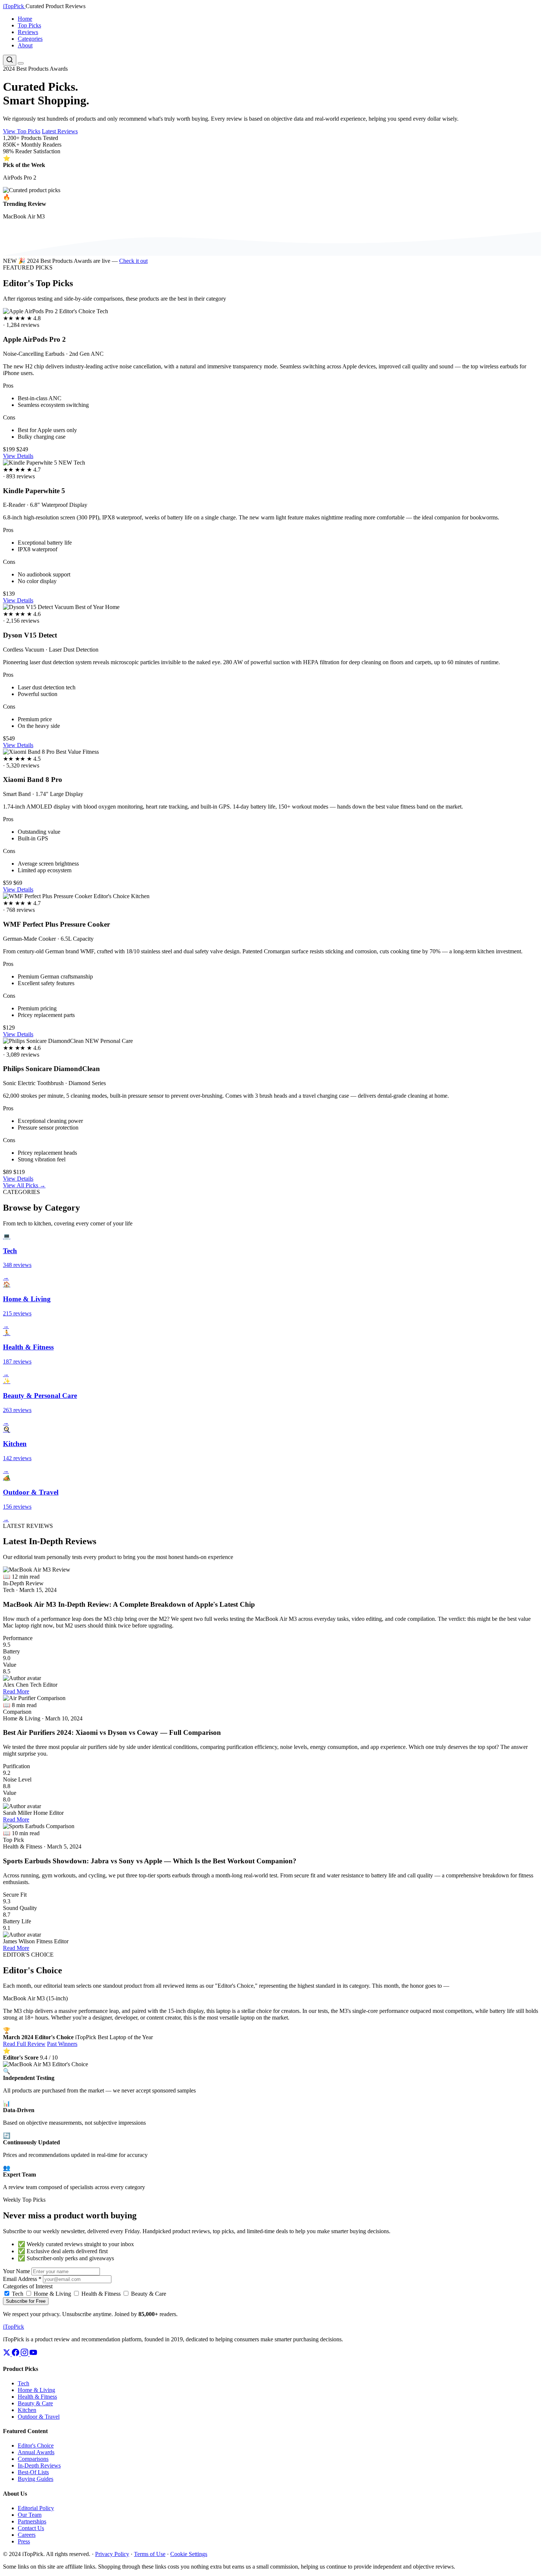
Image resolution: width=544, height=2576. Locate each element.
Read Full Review (24, 2044)
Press (24, 2541)
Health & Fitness (100, 2294)
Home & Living (52, 2294)
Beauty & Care (148, 2294)
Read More (16, 1691)
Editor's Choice (36, 2445)
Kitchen (27, 2410)
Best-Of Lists (33, 2472)
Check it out (133, 261)
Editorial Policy (36, 2508)
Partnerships (32, 2521)
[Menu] (21, 63)
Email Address (22, 2279)
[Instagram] (25, 2354)
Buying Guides (36, 2479)
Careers (27, 2535)
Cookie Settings (189, 2554)
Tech (17, 2294)
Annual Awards (36, 2452)
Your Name (16, 2271)
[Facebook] (16, 2354)
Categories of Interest (28, 2286)
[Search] (10, 60)
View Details (18, 456)
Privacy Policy (112, 2554)
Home (25, 19)
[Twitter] (7, 2354)
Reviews (28, 32)
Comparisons (33, 2459)
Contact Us (31, 2528)
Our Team (30, 2515)
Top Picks (29, 25)
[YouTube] (33, 2354)
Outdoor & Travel (39, 2417)
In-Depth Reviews (39, 2465)
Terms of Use (150, 2554)
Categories (30, 39)
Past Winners (62, 2044)
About (25, 45)
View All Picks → (24, 1185)
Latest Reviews (60, 131)
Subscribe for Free (26, 2301)
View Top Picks (22, 131)
